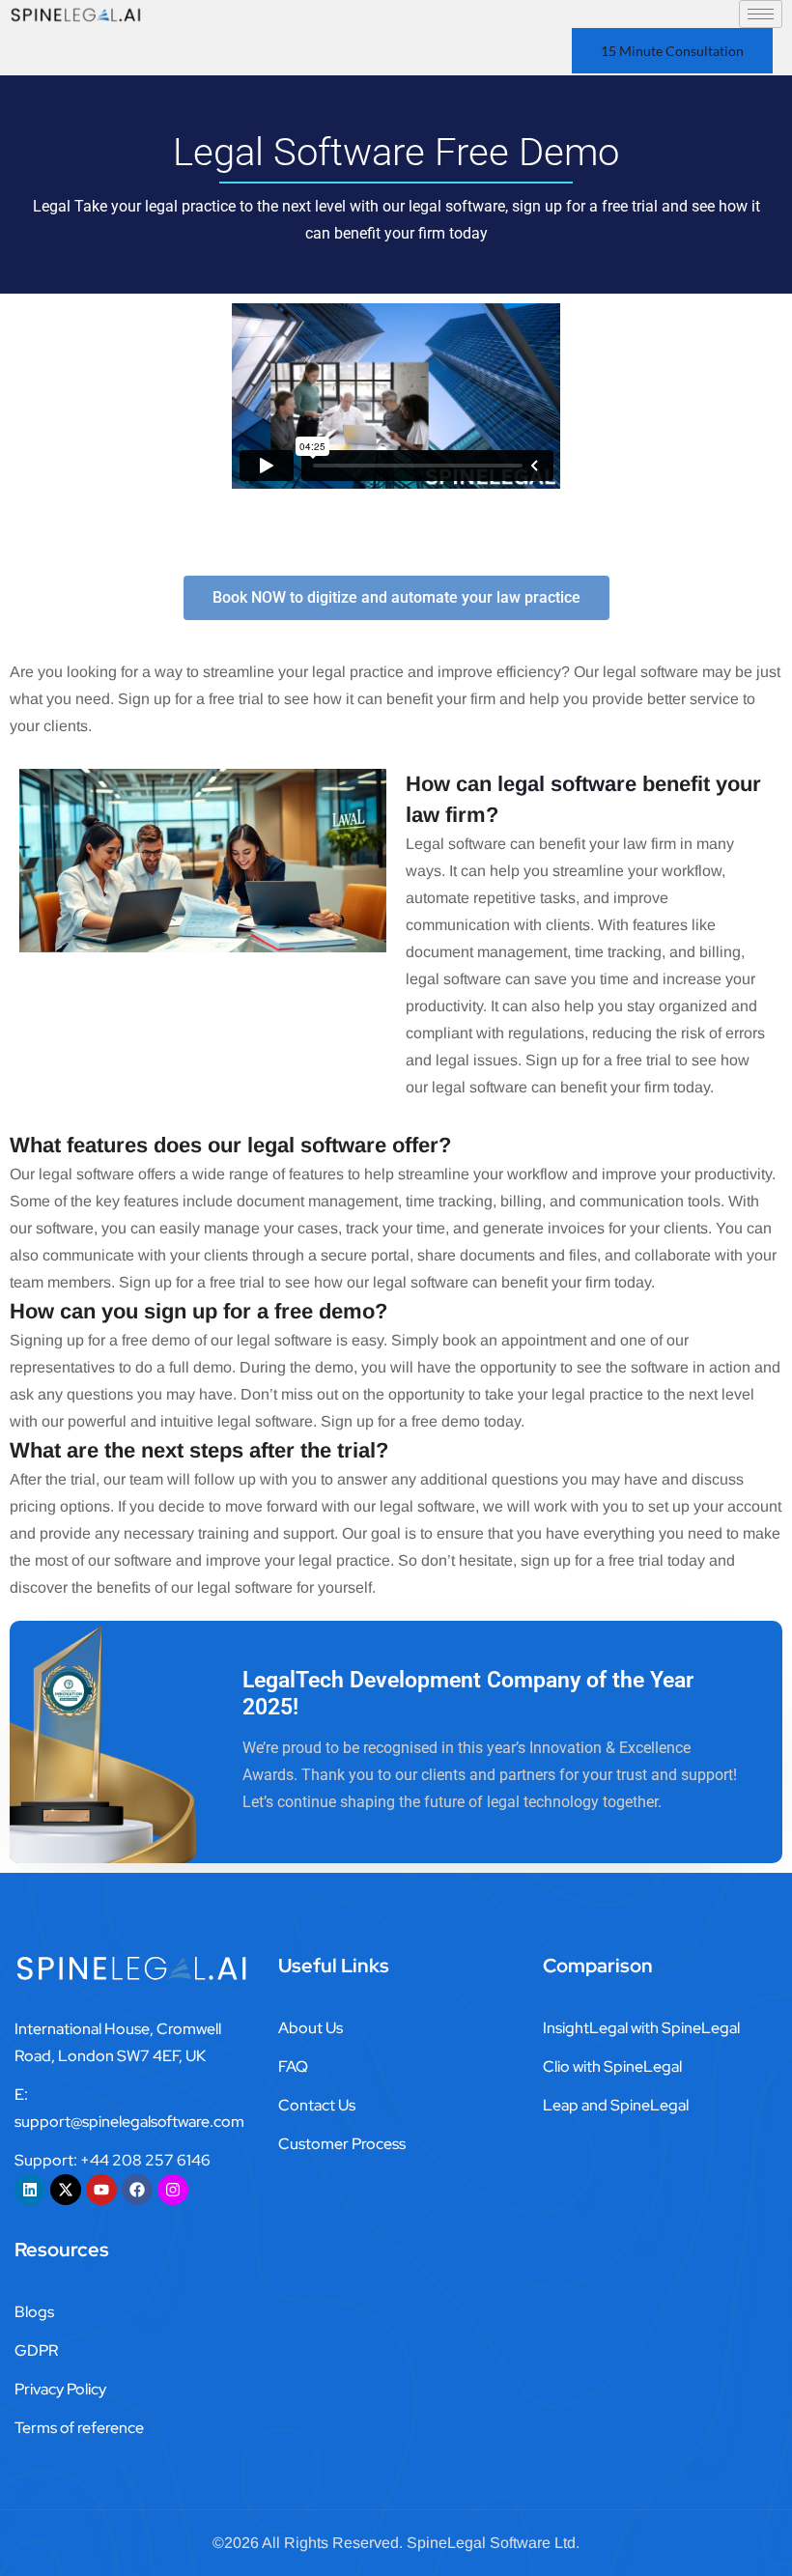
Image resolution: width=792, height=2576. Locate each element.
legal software (567, 784)
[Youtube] (101, 2190)
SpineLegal (446, 2543)
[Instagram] (173, 2190)
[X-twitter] (66, 2190)
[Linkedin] (30, 2190)
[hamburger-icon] (761, 14)
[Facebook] (137, 2190)
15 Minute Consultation (672, 51)
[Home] (84, 14)
